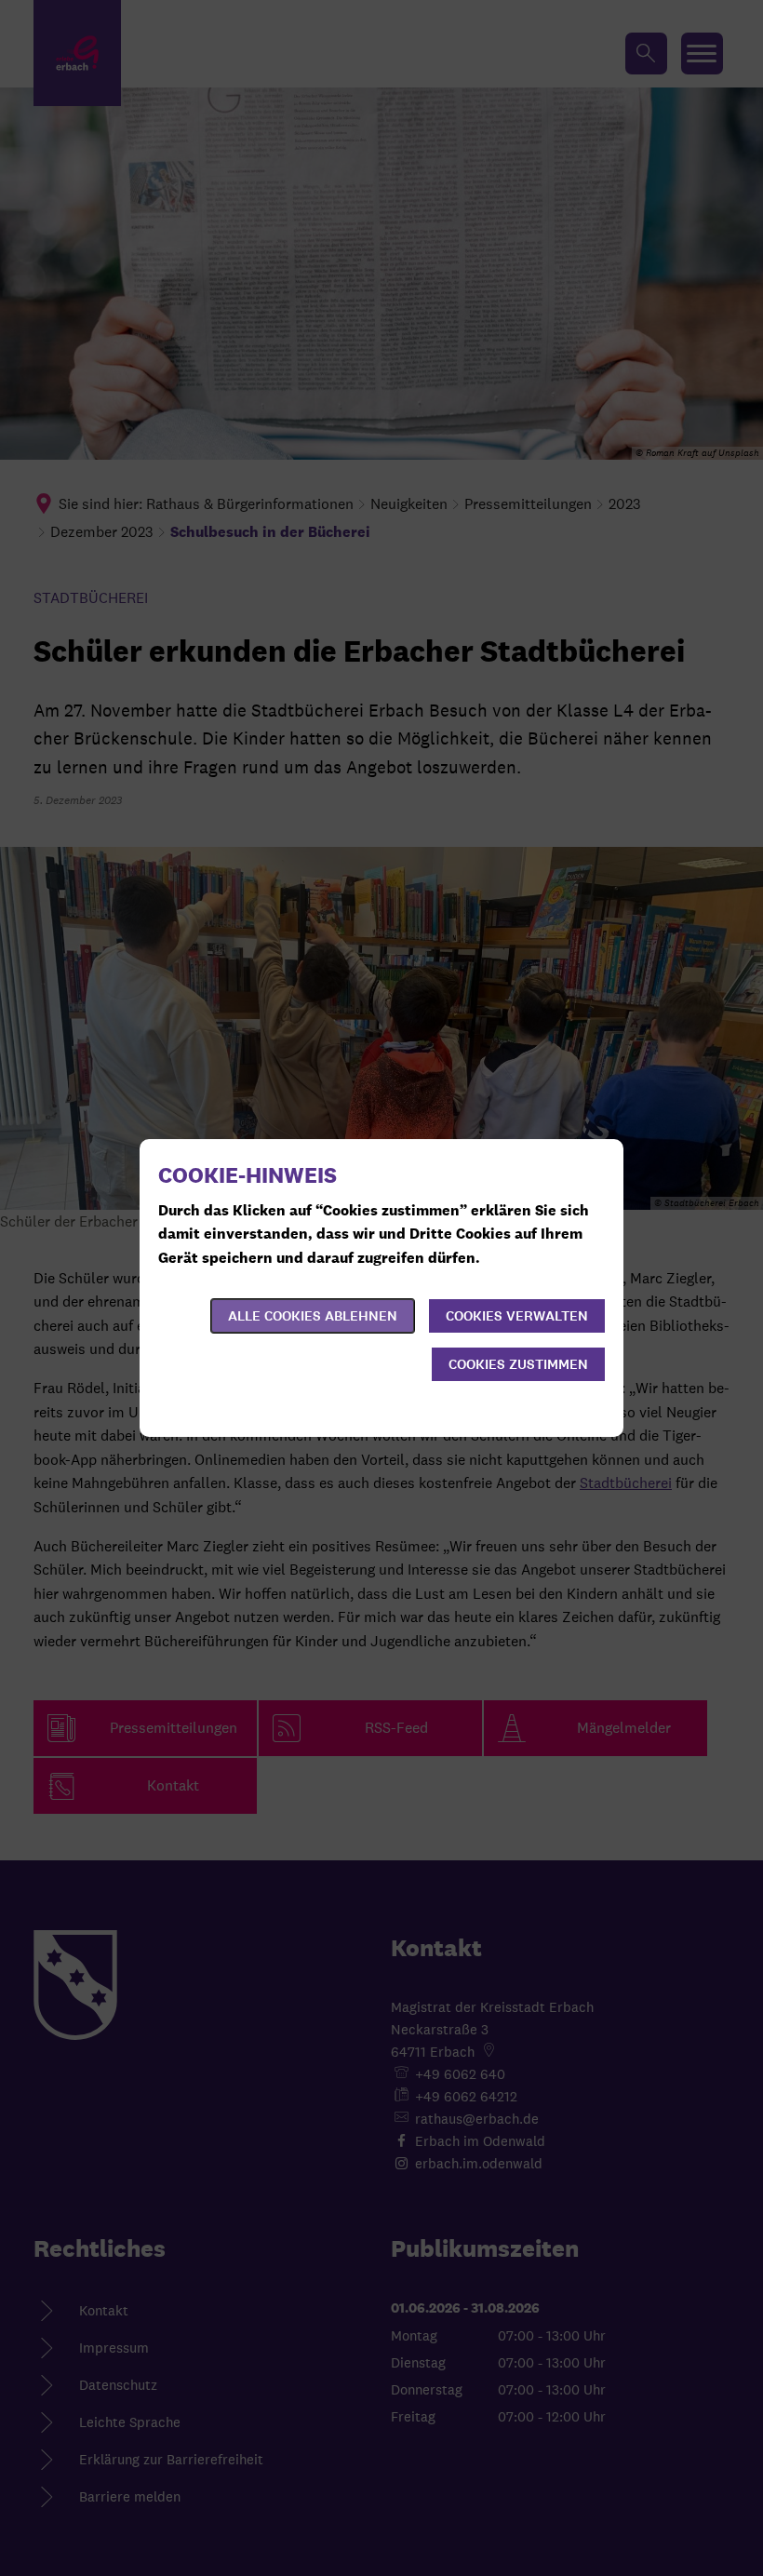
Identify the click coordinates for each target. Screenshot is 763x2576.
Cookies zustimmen (518, 1364)
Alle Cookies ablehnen (313, 1316)
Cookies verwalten (517, 1316)
